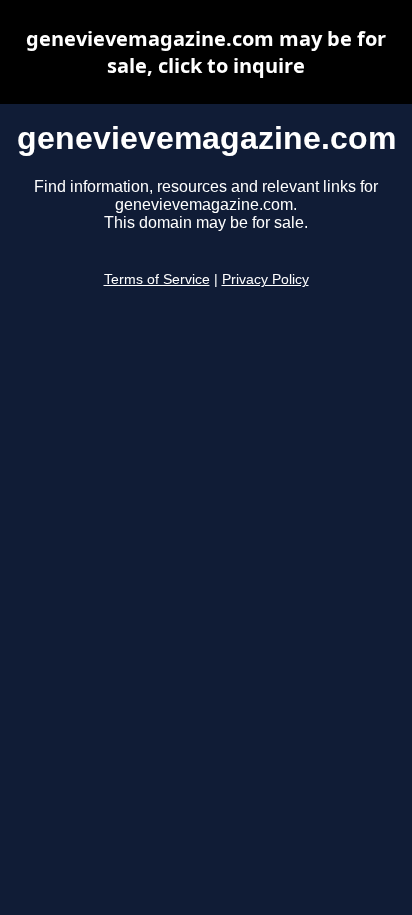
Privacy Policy (265, 279)
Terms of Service (157, 279)
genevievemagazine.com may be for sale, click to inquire (206, 52)
